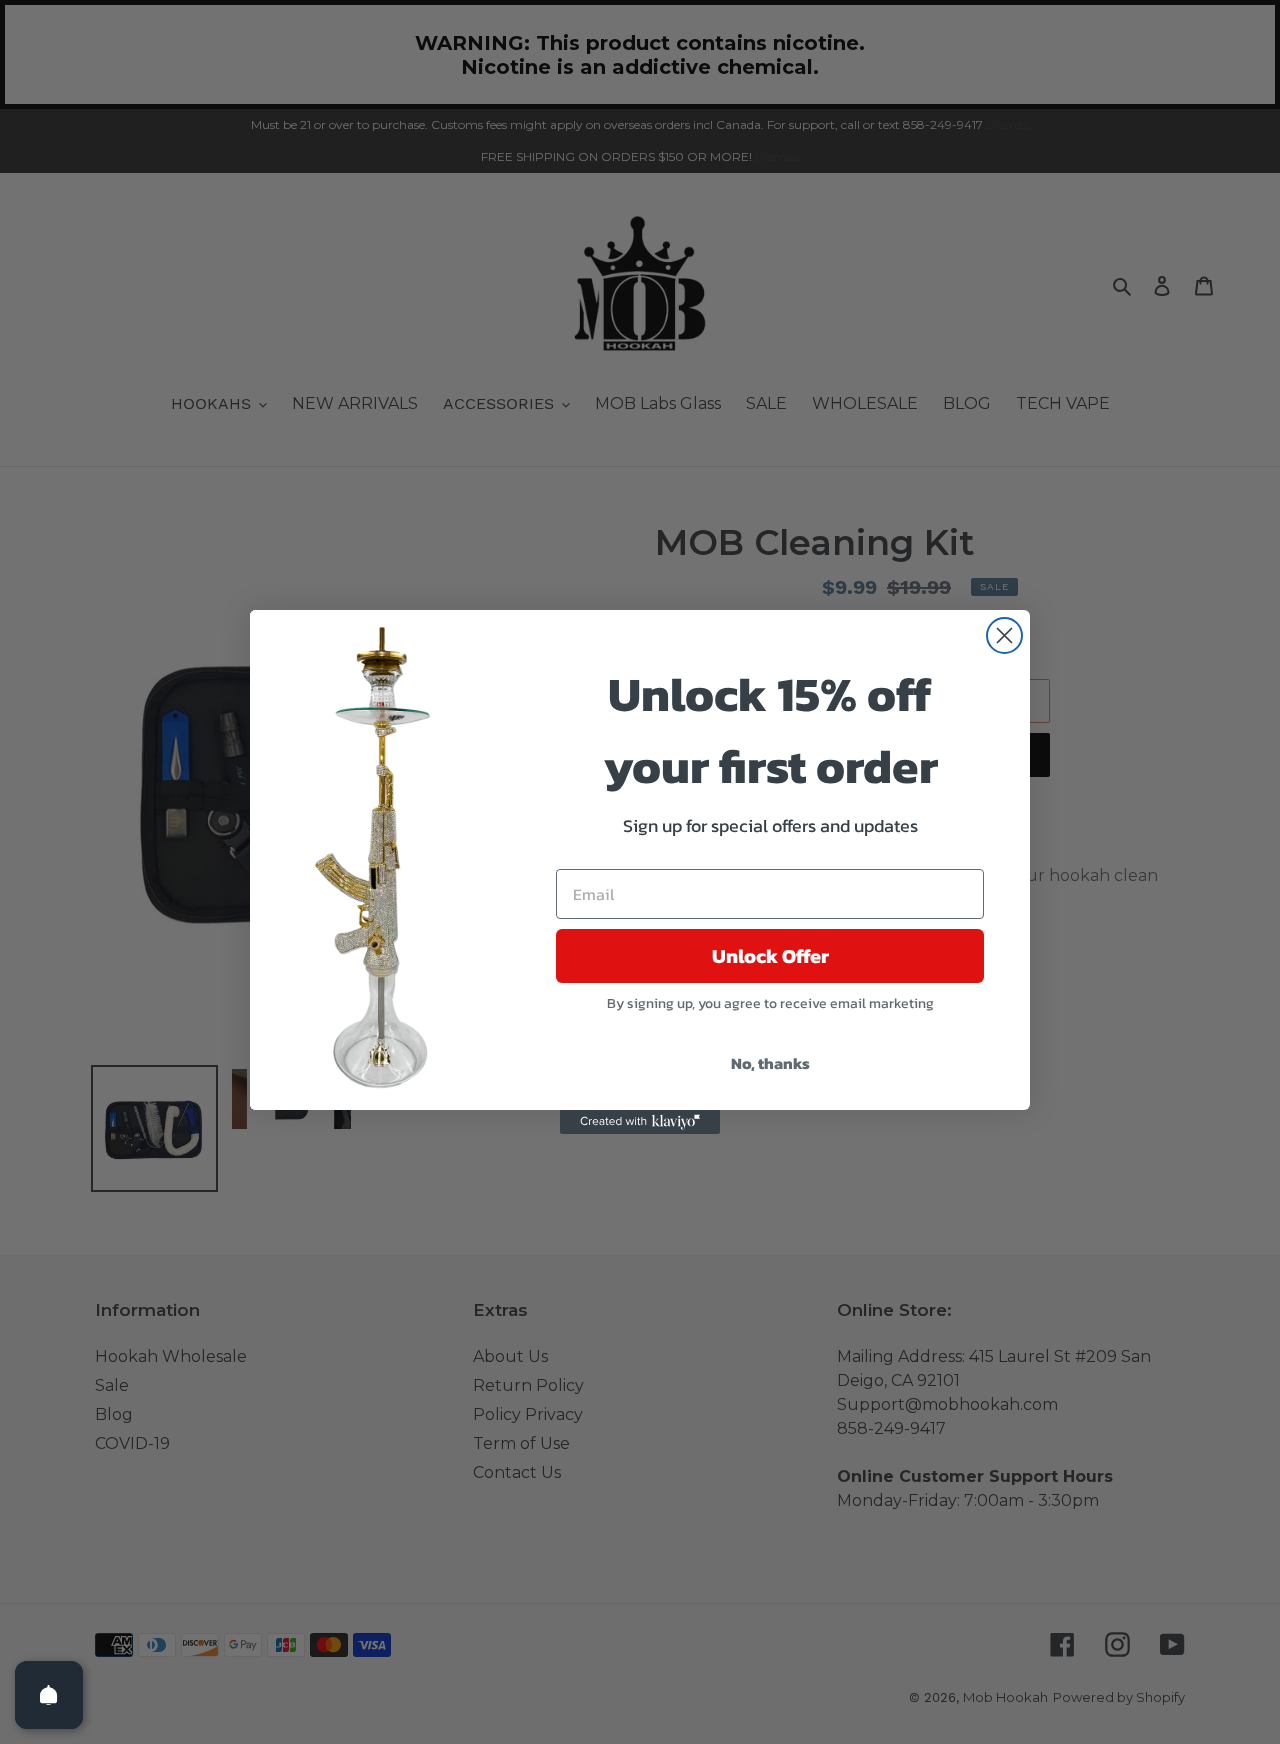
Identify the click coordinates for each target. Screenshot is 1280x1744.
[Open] (49, 1695)
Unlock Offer (770, 956)
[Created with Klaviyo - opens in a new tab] (640, 1122)
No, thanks (770, 1063)
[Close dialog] (1004, 635)
